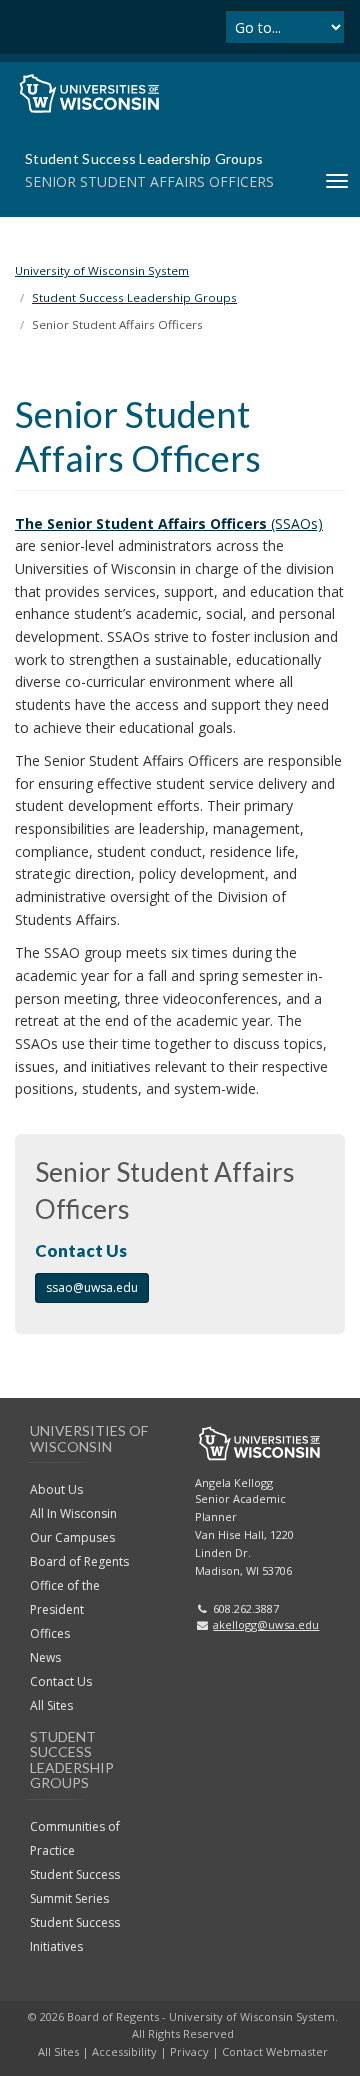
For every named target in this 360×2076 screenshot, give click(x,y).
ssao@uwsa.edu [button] (92, 1287)
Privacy (189, 2051)
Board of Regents (79, 1561)
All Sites (51, 1705)
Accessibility (124, 2051)
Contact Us (61, 1681)
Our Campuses (72, 1537)
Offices (50, 1633)
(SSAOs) (169, 523)
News (45, 1657)
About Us (56, 1489)
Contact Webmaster (275, 2051)
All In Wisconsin (73, 1513)
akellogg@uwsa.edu (266, 1624)
